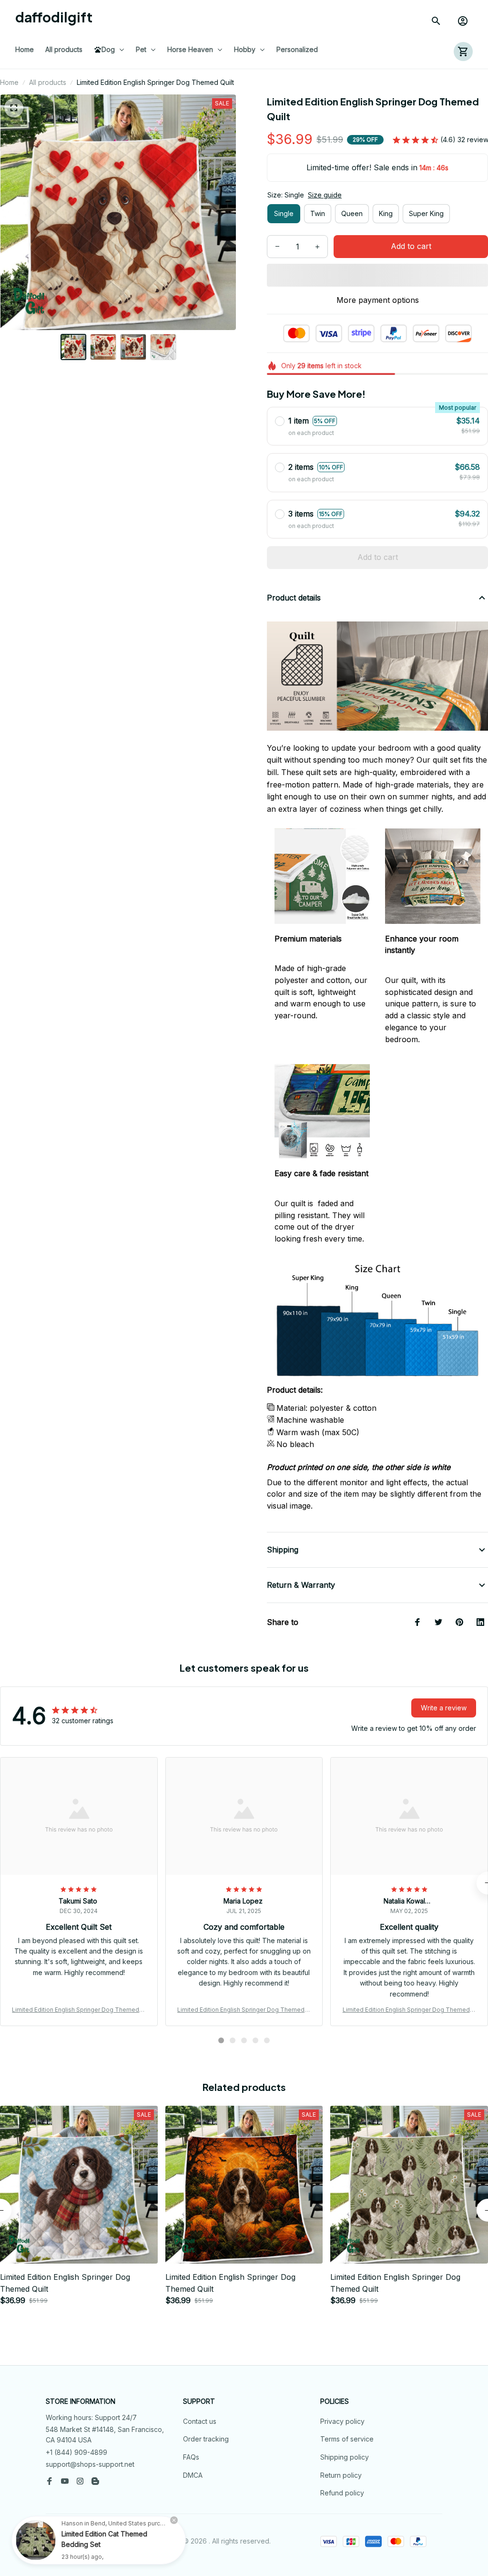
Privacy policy (342, 2421)
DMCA (193, 2475)
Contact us (200, 2421)
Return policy (341, 2475)
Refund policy (342, 2493)
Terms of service (347, 2439)
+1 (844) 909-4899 (76, 2452)
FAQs (191, 2457)
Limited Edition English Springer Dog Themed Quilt (79, 2010)
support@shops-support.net (90, 2464)
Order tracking (206, 2439)
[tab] (221, 2040)
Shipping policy (345, 2457)
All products (48, 82)
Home (9, 82)
